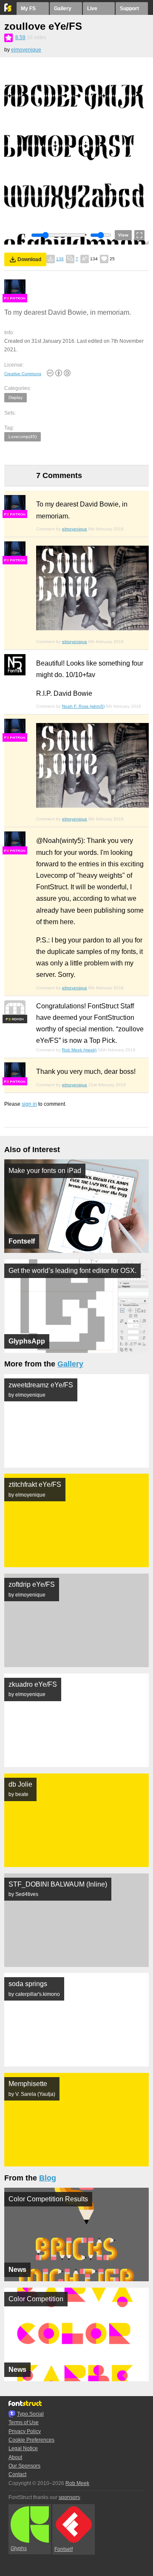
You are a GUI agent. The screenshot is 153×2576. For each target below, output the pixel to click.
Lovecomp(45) (23, 437)
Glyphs (19, 2548)
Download (29, 259)
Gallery (63, 9)
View (123, 235)
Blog (48, 2178)
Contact (17, 2474)
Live (92, 9)
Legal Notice (23, 2448)
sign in (29, 1104)
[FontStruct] (8, 10)
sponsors (69, 2497)
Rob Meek (77, 2483)
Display (16, 397)
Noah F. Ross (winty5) (83, 706)
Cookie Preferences (31, 2440)
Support (129, 9)
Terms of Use (24, 2422)
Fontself (64, 2549)
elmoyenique (26, 50)
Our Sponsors (24, 2466)
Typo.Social (30, 2414)
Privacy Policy (25, 2431)
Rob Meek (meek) (79, 1050)
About (15, 2457)
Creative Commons (23, 374)
